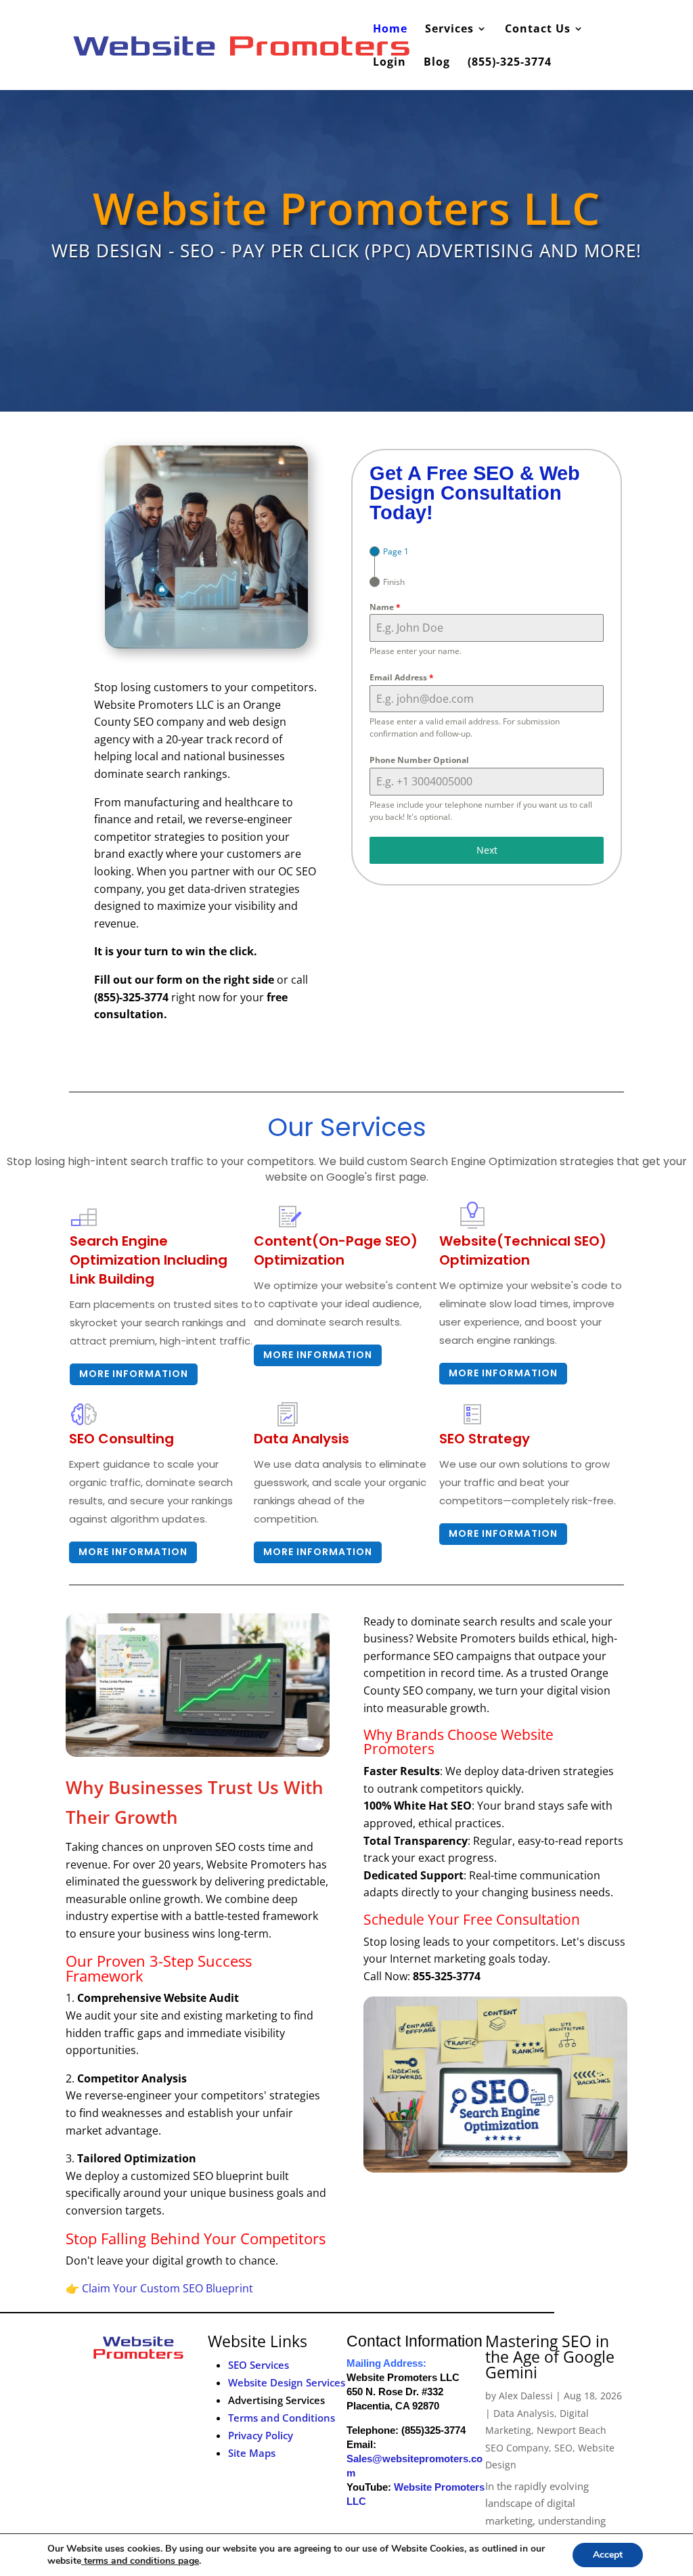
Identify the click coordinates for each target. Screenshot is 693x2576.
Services (449, 30)
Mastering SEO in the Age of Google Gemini (550, 2357)
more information (318, 1355)
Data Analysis (524, 2413)
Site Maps (252, 2453)
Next (487, 850)
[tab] (389, 551)
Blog (437, 63)
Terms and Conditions (282, 2418)
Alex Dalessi (526, 2396)
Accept (608, 2555)
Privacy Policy (261, 2435)
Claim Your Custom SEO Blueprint (167, 2288)
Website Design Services (287, 2382)
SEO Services (259, 2365)
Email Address (402, 677)
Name (385, 607)
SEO (563, 2448)
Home (390, 30)
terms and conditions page (140, 2561)
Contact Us (538, 30)
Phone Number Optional (419, 760)
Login (389, 63)
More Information (134, 1374)
